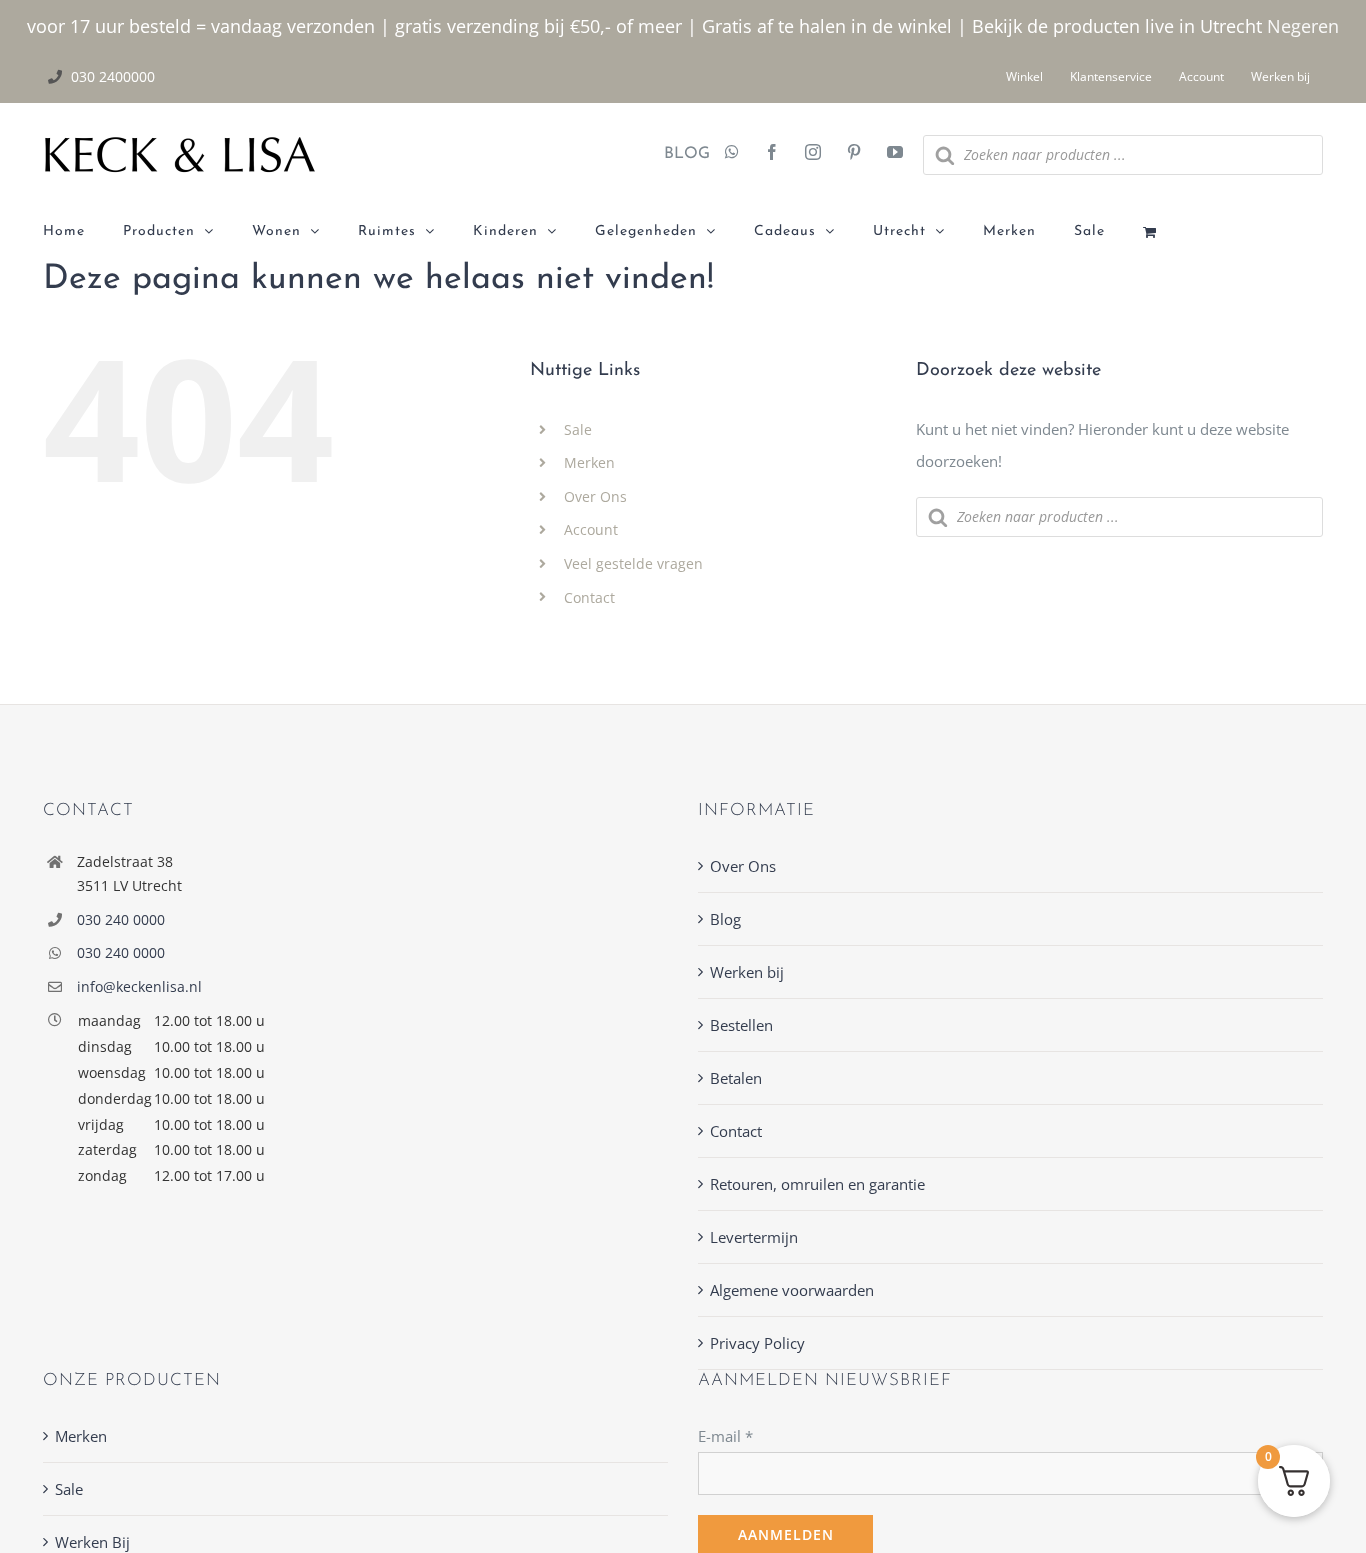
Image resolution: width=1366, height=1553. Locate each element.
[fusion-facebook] (772, 154)
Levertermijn (754, 1237)
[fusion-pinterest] (854, 154)
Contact (589, 597)
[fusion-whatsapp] (732, 154)
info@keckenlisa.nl (139, 986)
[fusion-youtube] (895, 154)
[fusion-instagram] (813, 154)
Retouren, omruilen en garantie (817, 1184)
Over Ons (595, 496)
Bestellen (741, 1025)
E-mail (725, 1436)
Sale (578, 429)
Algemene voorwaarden (792, 1290)
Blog (725, 919)
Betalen (736, 1078)
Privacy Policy (757, 1343)
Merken (589, 462)
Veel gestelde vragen (633, 563)
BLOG (679, 154)
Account (591, 529)
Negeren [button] (1303, 26)
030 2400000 (113, 76)
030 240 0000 (121, 919)
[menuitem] (83, 232)
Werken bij (747, 972)
